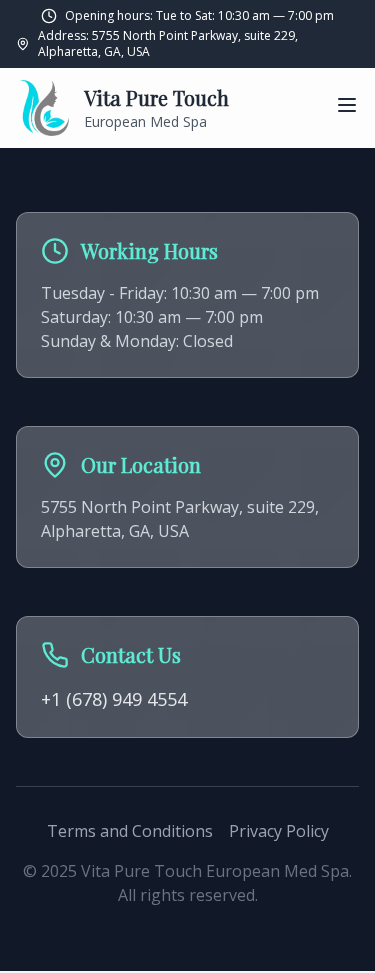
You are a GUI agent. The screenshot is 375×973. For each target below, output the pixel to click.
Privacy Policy (279, 831)
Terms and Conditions (130, 831)
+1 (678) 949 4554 (114, 699)
